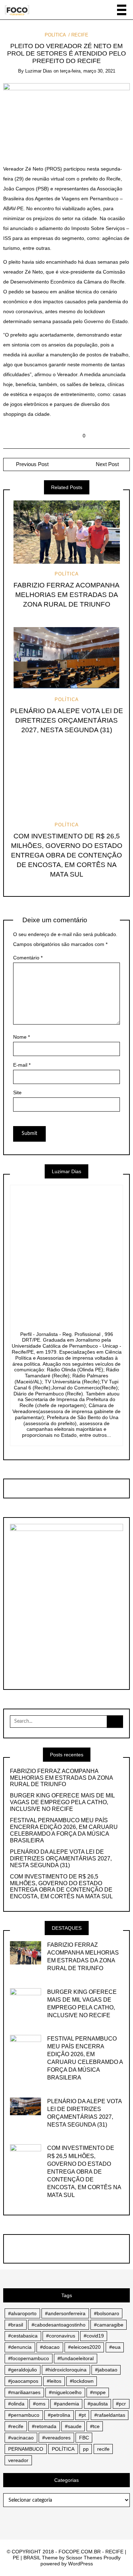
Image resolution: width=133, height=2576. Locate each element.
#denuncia (20, 2347)
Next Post (107, 464)
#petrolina (59, 2415)
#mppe (98, 2392)
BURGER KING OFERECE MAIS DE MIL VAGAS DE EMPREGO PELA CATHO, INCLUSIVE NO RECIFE (62, 1802)
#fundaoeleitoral (76, 2358)
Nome (21, 1037)
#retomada (44, 2426)
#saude (73, 2426)
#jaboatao (106, 2370)
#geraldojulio (23, 2370)
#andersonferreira (65, 2313)
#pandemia (66, 2404)
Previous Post (32, 464)
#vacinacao (21, 2438)
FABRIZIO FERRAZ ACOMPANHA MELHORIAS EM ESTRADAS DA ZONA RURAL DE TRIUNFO (66, 595)
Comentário (28, 958)
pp (86, 2449)
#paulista (98, 2404)
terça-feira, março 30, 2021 (88, 71)
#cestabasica (23, 2336)
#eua (115, 2347)
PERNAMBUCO (26, 2449)
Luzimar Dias (39, 71)
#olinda (16, 2404)
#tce (95, 2426)
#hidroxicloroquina (66, 2370)
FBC (84, 2438)
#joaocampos (23, 2381)
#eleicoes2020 (84, 2347)
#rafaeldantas (110, 2415)
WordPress (81, 2564)
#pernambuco (24, 2415)
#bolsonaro (107, 2313)
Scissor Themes (84, 2558)
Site (17, 1092)
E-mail (22, 1065)
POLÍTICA (55, 35)
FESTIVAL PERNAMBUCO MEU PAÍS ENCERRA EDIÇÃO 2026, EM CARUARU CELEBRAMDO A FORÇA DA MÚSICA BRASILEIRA (64, 1830)
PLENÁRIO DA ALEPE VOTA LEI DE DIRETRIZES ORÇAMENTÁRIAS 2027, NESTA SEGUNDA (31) (67, 720)
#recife (16, 2426)
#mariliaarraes (24, 2392)
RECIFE (80, 35)
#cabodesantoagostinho (59, 2325)
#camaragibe (109, 2325)
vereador (18, 2460)
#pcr (121, 2404)
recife (103, 2449)
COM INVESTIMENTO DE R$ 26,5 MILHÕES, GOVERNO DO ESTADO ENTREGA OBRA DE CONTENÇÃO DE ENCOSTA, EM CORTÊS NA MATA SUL (67, 855)
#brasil (16, 2325)
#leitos (54, 2381)
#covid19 (94, 2336)
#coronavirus (61, 2336)
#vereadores (56, 2438)
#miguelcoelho (65, 2392)
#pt (82, 2415)
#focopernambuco (29, 2358)
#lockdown (82, 2381)
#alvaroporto (22, 2313)
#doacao (50, 2347)
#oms (39, 2404)
